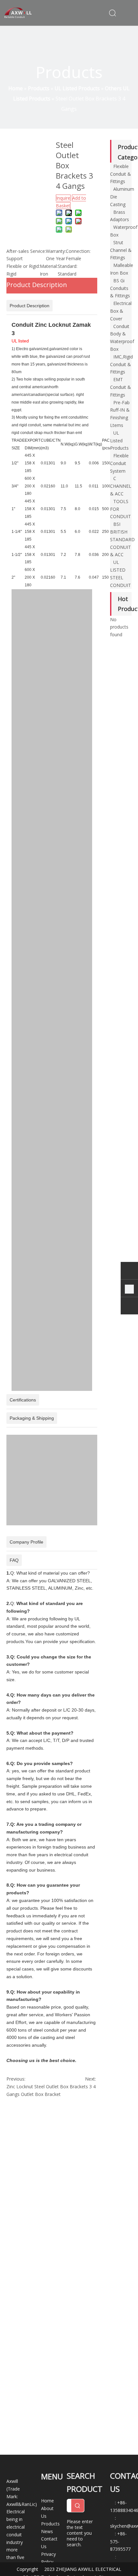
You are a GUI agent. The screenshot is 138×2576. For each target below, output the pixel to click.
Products (50, 2524)
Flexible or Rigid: (23, 266)
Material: (49, 266)
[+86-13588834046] (129, 1289)
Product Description (37, 285)
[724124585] (129, 1272)
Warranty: (56, 251)
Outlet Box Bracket (41, 2094)
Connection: (78, 251)
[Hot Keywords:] (78, 2506)
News (47, 2531)
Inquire (63, 198)
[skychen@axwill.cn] (129, 1307)
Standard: (68, 266)
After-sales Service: (26, 251)
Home (47, 2501)
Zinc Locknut (20, 2086)
